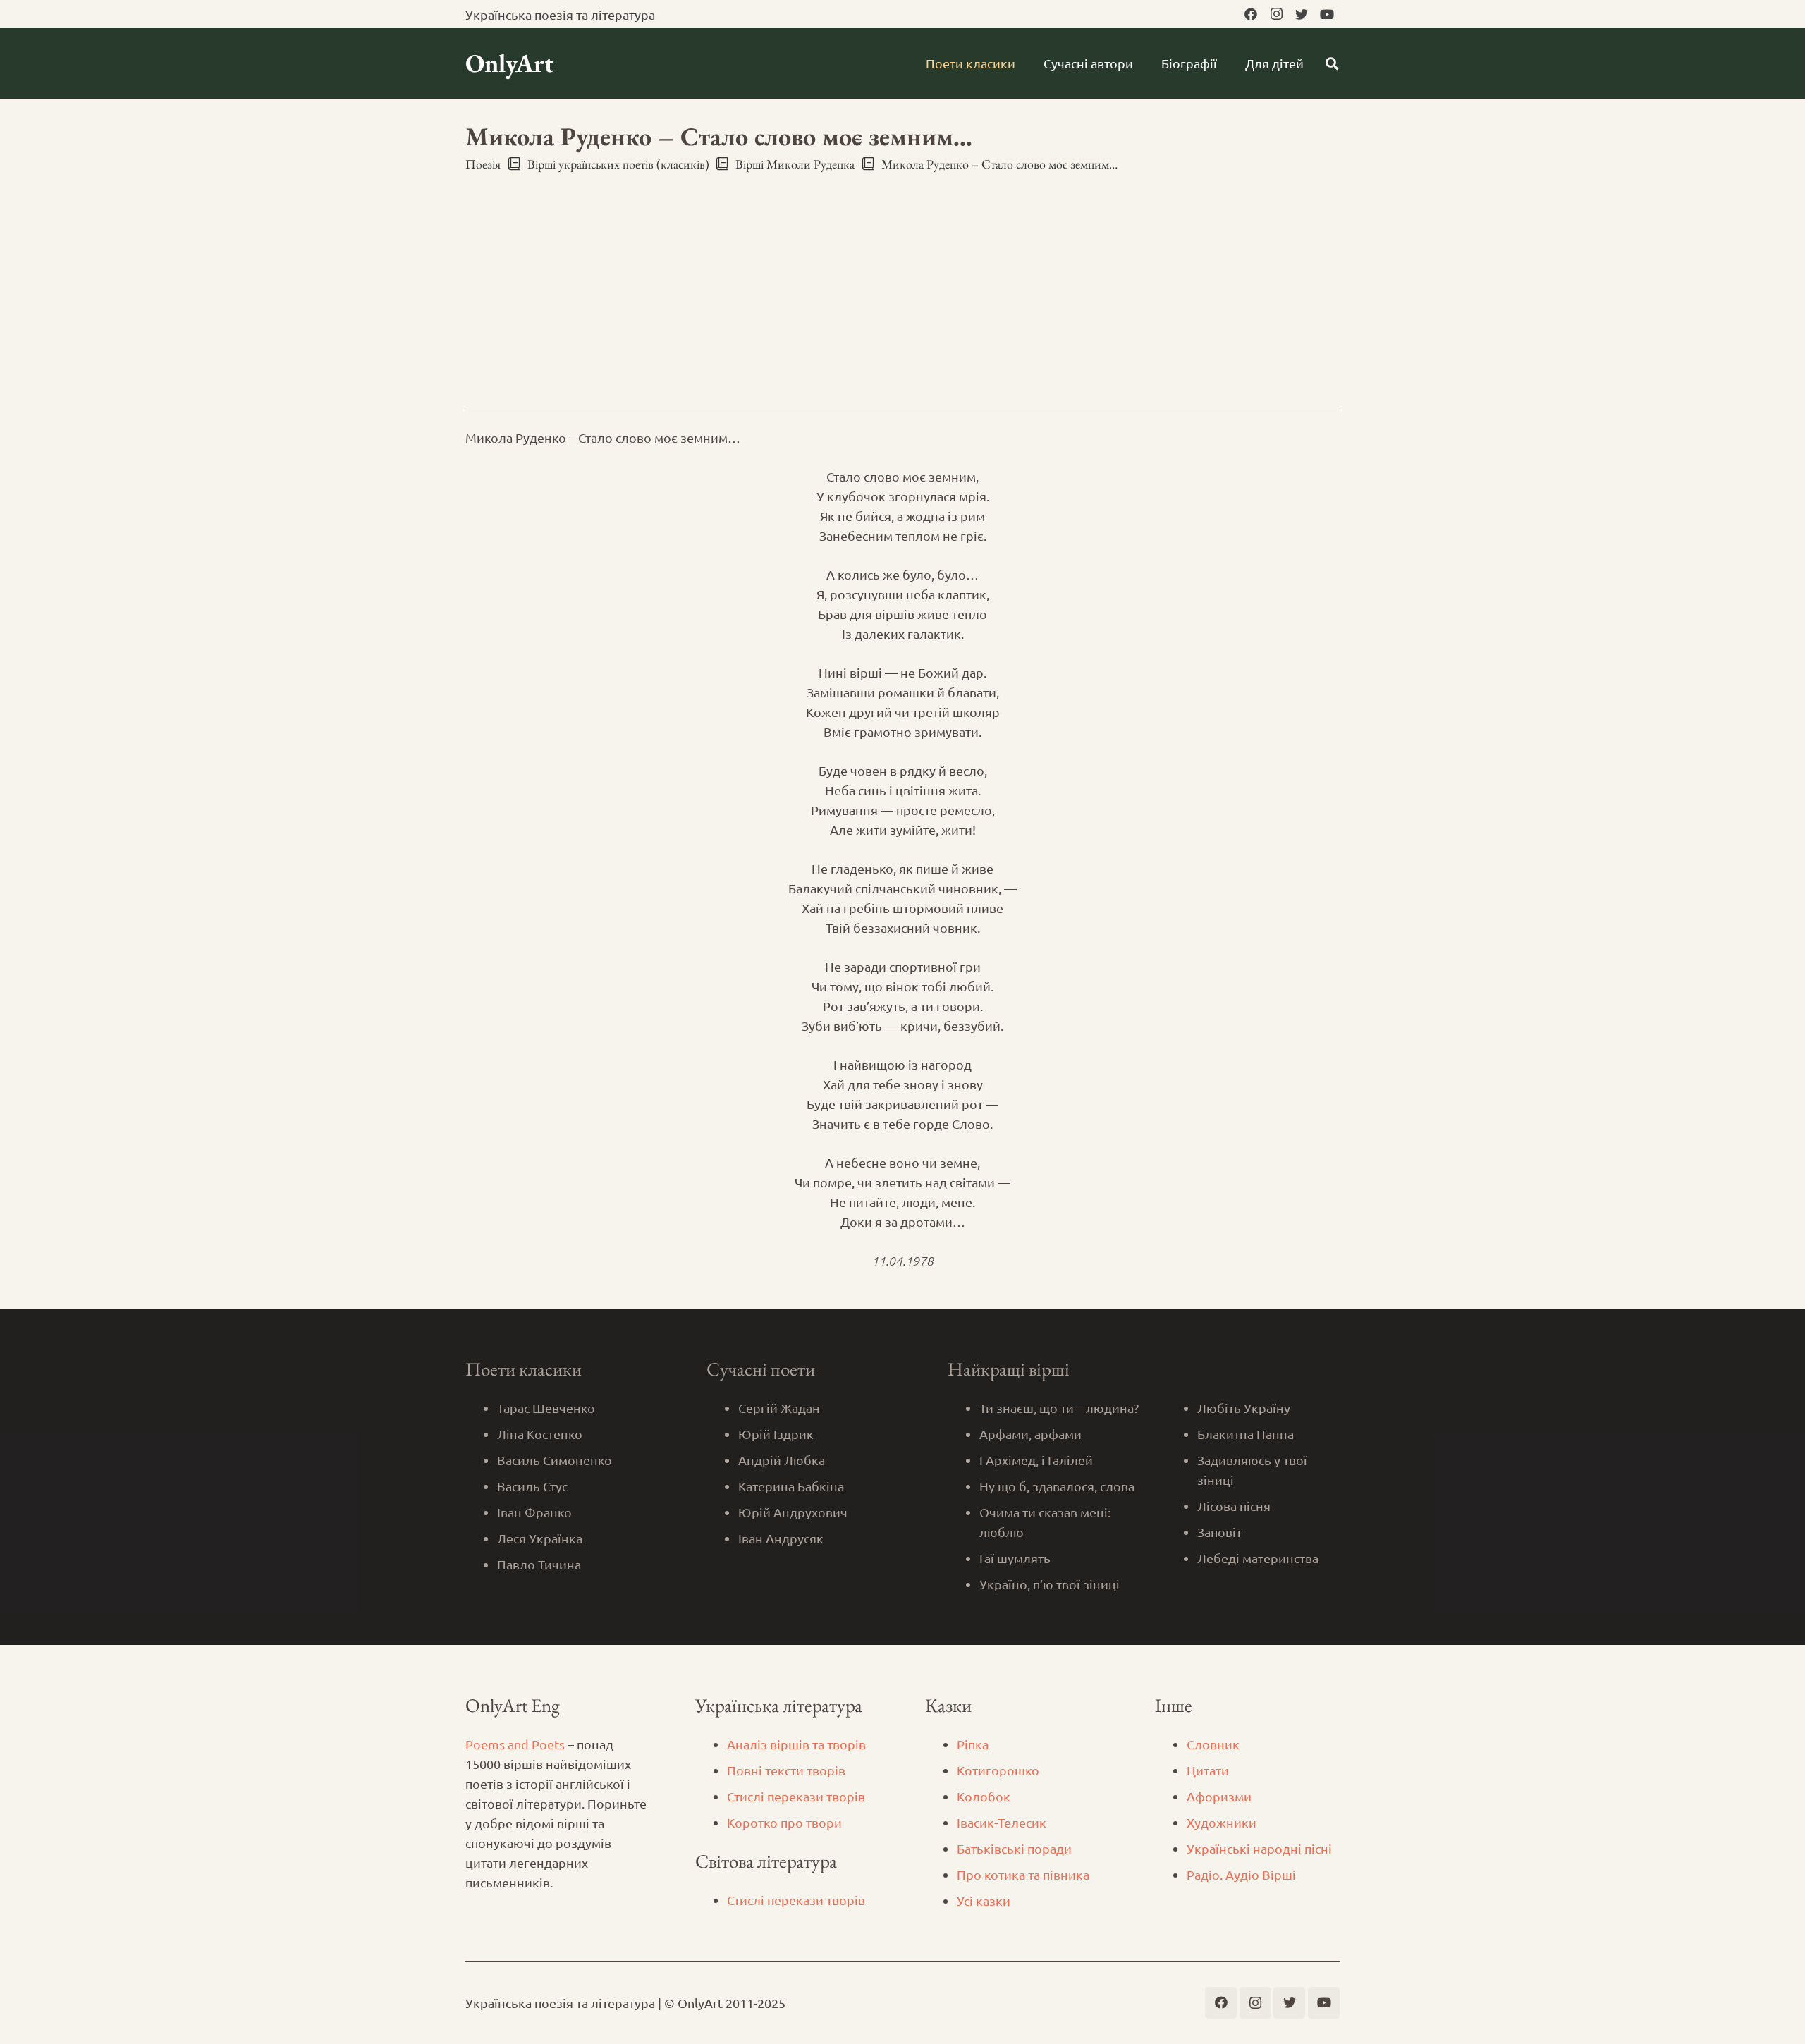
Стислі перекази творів (796, 1796)
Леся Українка (540, 1538)
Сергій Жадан (779, 1408)
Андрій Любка (782, 1460)
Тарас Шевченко (546, 1408)
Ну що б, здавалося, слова (1057, 1486)
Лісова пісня (1234, 1506)
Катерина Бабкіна (791, 1486)
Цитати (1208, 1770)
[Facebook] (1251, 14)
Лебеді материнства (1258, 1558)
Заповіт (1219, 1532)
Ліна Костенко (540, 1434)
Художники (1222, 1822)
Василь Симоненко (555, 1460)
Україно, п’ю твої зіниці (1050, 1584)
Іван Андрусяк (781, 1538)
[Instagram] (1276, 14)
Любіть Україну (1244, 1408)
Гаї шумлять (1015, 1558)
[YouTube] (1327, 14)
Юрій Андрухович (793, 1512)
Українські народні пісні (1259, 1848)
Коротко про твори (784, 1822)
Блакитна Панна (1246, 1434)
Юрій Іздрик (776, 1434)
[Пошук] (1332, 63)
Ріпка (973, 1744)
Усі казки (984, 1901)
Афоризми (1219, 1796)
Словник (1213, 1744)
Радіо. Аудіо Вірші (1241, 1874)
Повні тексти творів (786, 1770)
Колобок (984, 1796)
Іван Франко (534, 1512)
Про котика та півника (1023, 1874)
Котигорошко (998, 1770)
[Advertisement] (902, 279)
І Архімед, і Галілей (1036, 1460)
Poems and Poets (515, 1744)
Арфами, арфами (1030, 1434)
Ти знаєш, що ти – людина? (1059, 1408)
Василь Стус (532, 1486)
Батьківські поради (1014, 1848)
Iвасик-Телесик (1002, 1822)
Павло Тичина (539, 1564)
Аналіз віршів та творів (796, 1744)
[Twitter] (1302, 14)
